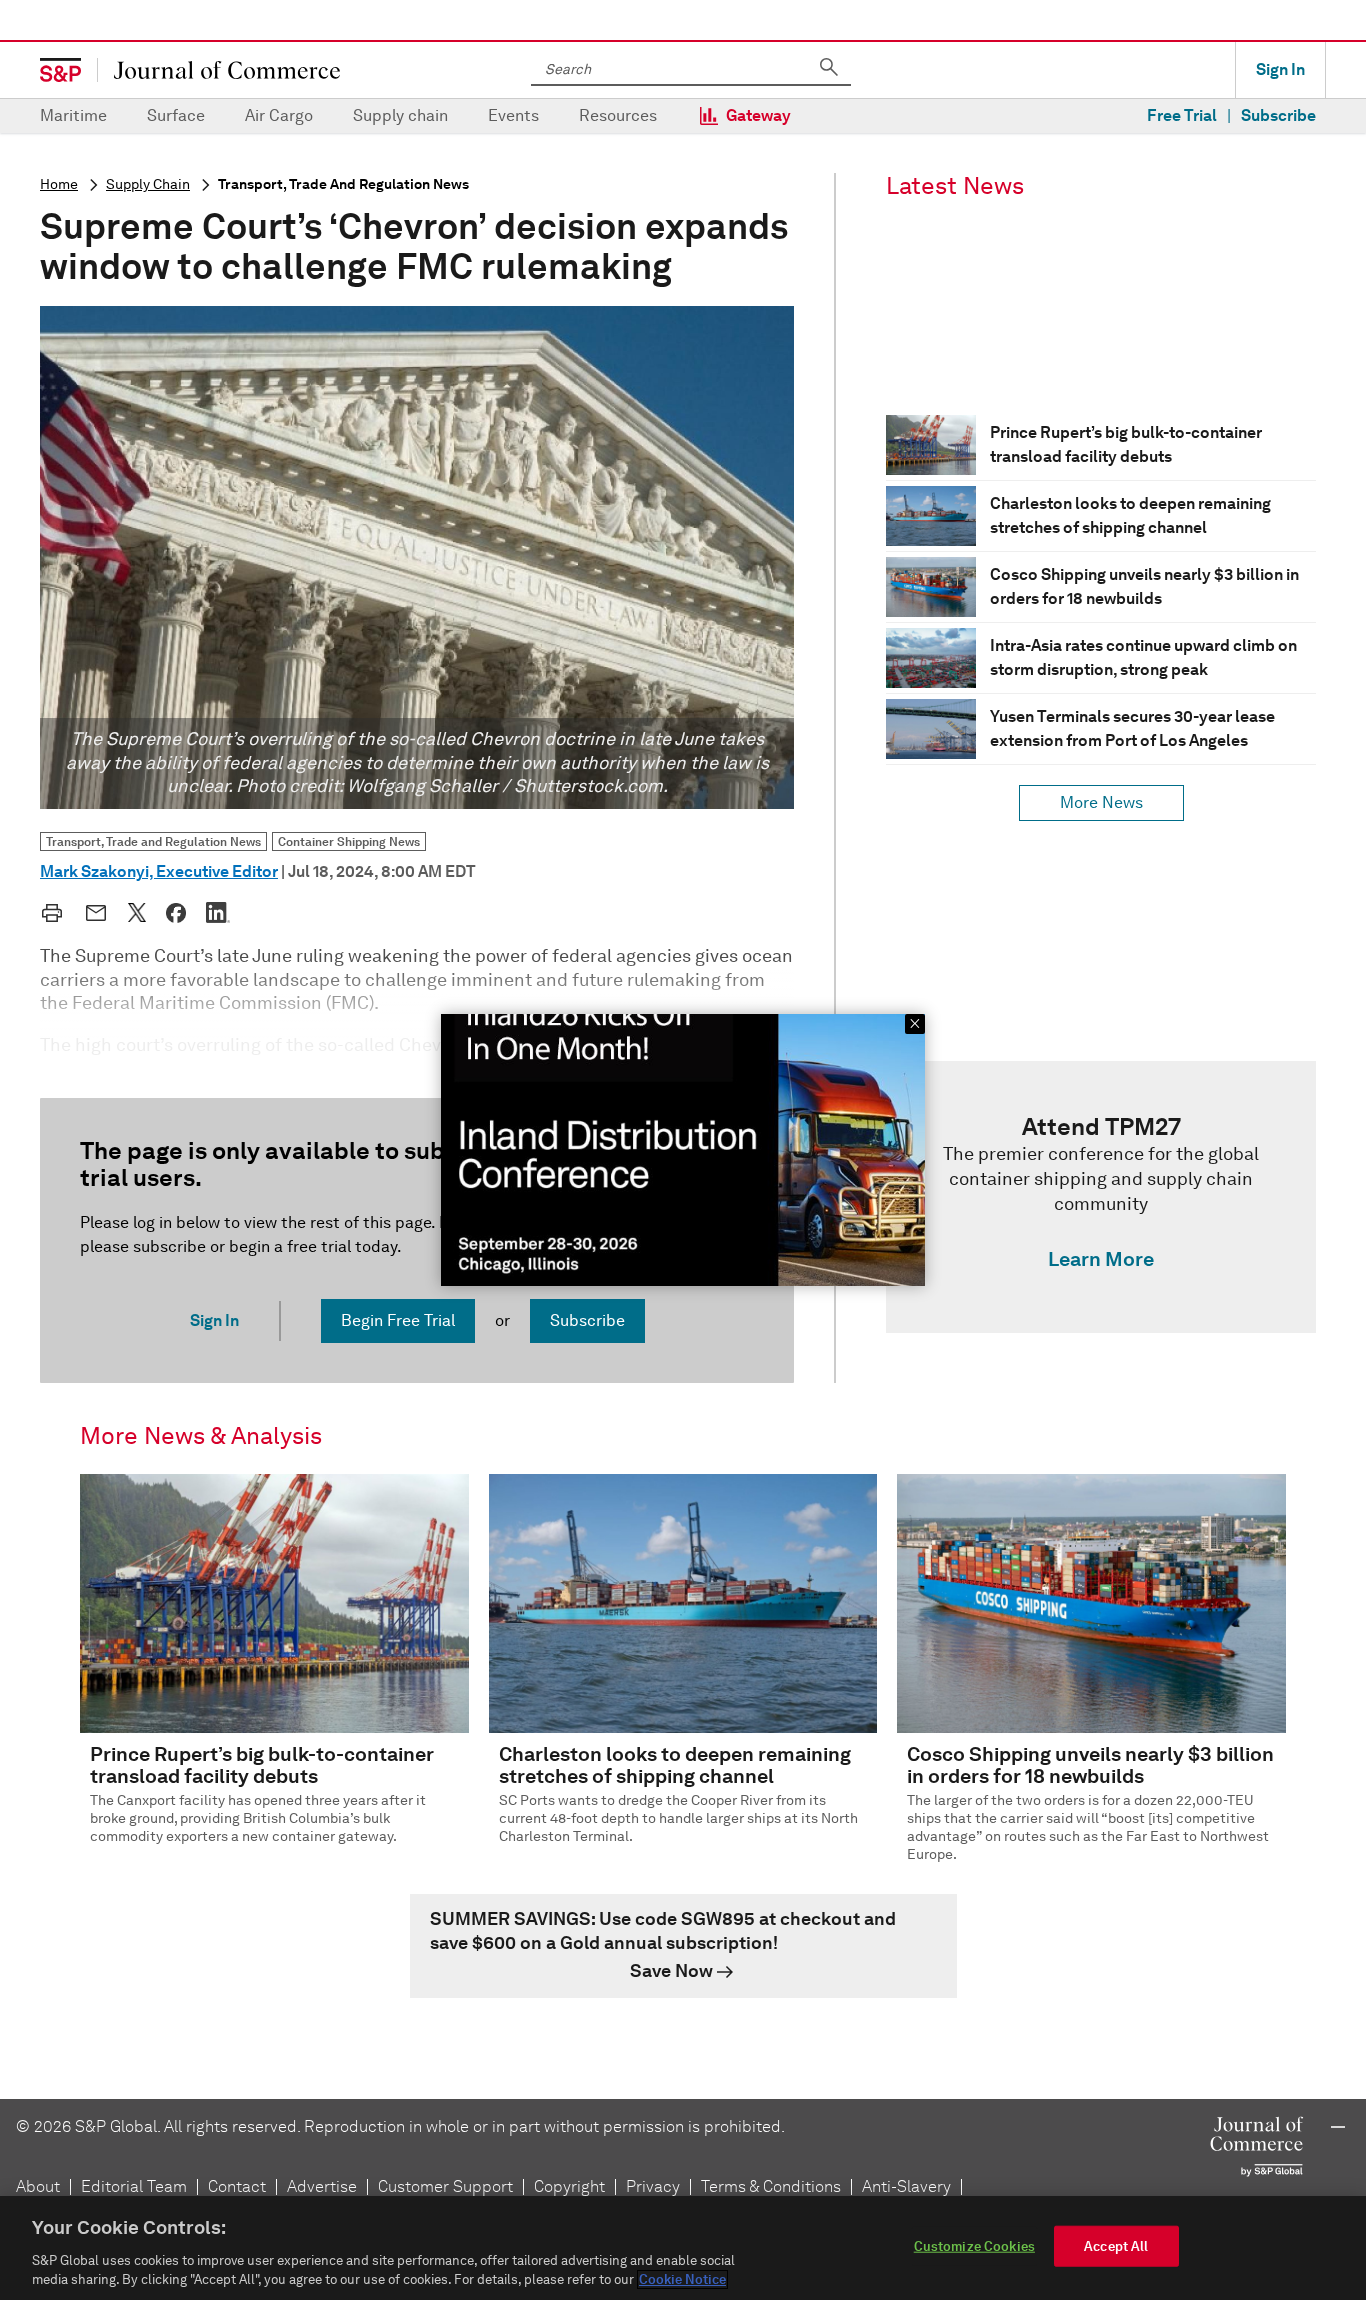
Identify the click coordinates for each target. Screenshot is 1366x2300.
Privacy (653, 2186)
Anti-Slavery (906, 2186)
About (38, 2186)
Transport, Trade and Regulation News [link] (153, 841)
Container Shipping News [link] (349, 841)
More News (1101, 802)
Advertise (322, 2186)
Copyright (569, 2186)
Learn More (1101, 1259)
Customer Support (445, 2186)
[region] (683, 2248)
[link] (1101, 1197)
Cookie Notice (682, 2279)
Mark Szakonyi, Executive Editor (159, 871)
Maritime (73, 115)
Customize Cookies (974, 2246)
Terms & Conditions (771, 2186)
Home (59, 184)
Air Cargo (279, 115)
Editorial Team (134, 2186)
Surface (176, 115)
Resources (618, 115)
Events (513, 115)
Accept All (1116, 2246)
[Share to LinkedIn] (218, 912)
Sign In (1280, 69)
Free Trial (1182, 115)
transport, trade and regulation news (343, 184)
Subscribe (1278, 115)
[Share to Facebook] (176, 913)
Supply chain (400, 115)
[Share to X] (137, 912)
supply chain (148, 184)
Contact (237, 2186)
